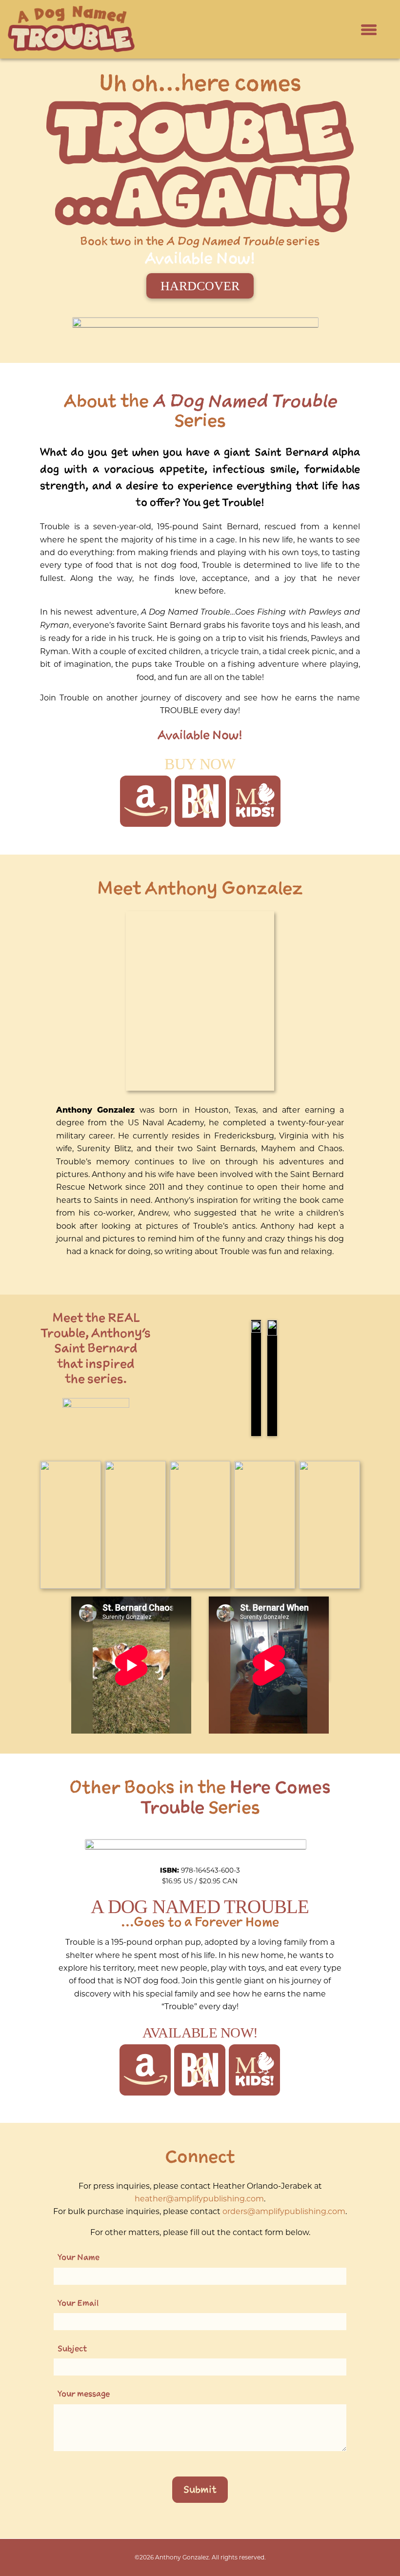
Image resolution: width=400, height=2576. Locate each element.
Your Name (79, 2257)
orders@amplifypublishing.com (284, 2211)
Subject (72, 2348)
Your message (84, 2394)
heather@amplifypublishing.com (199, 2199)
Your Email (78, 2303)
